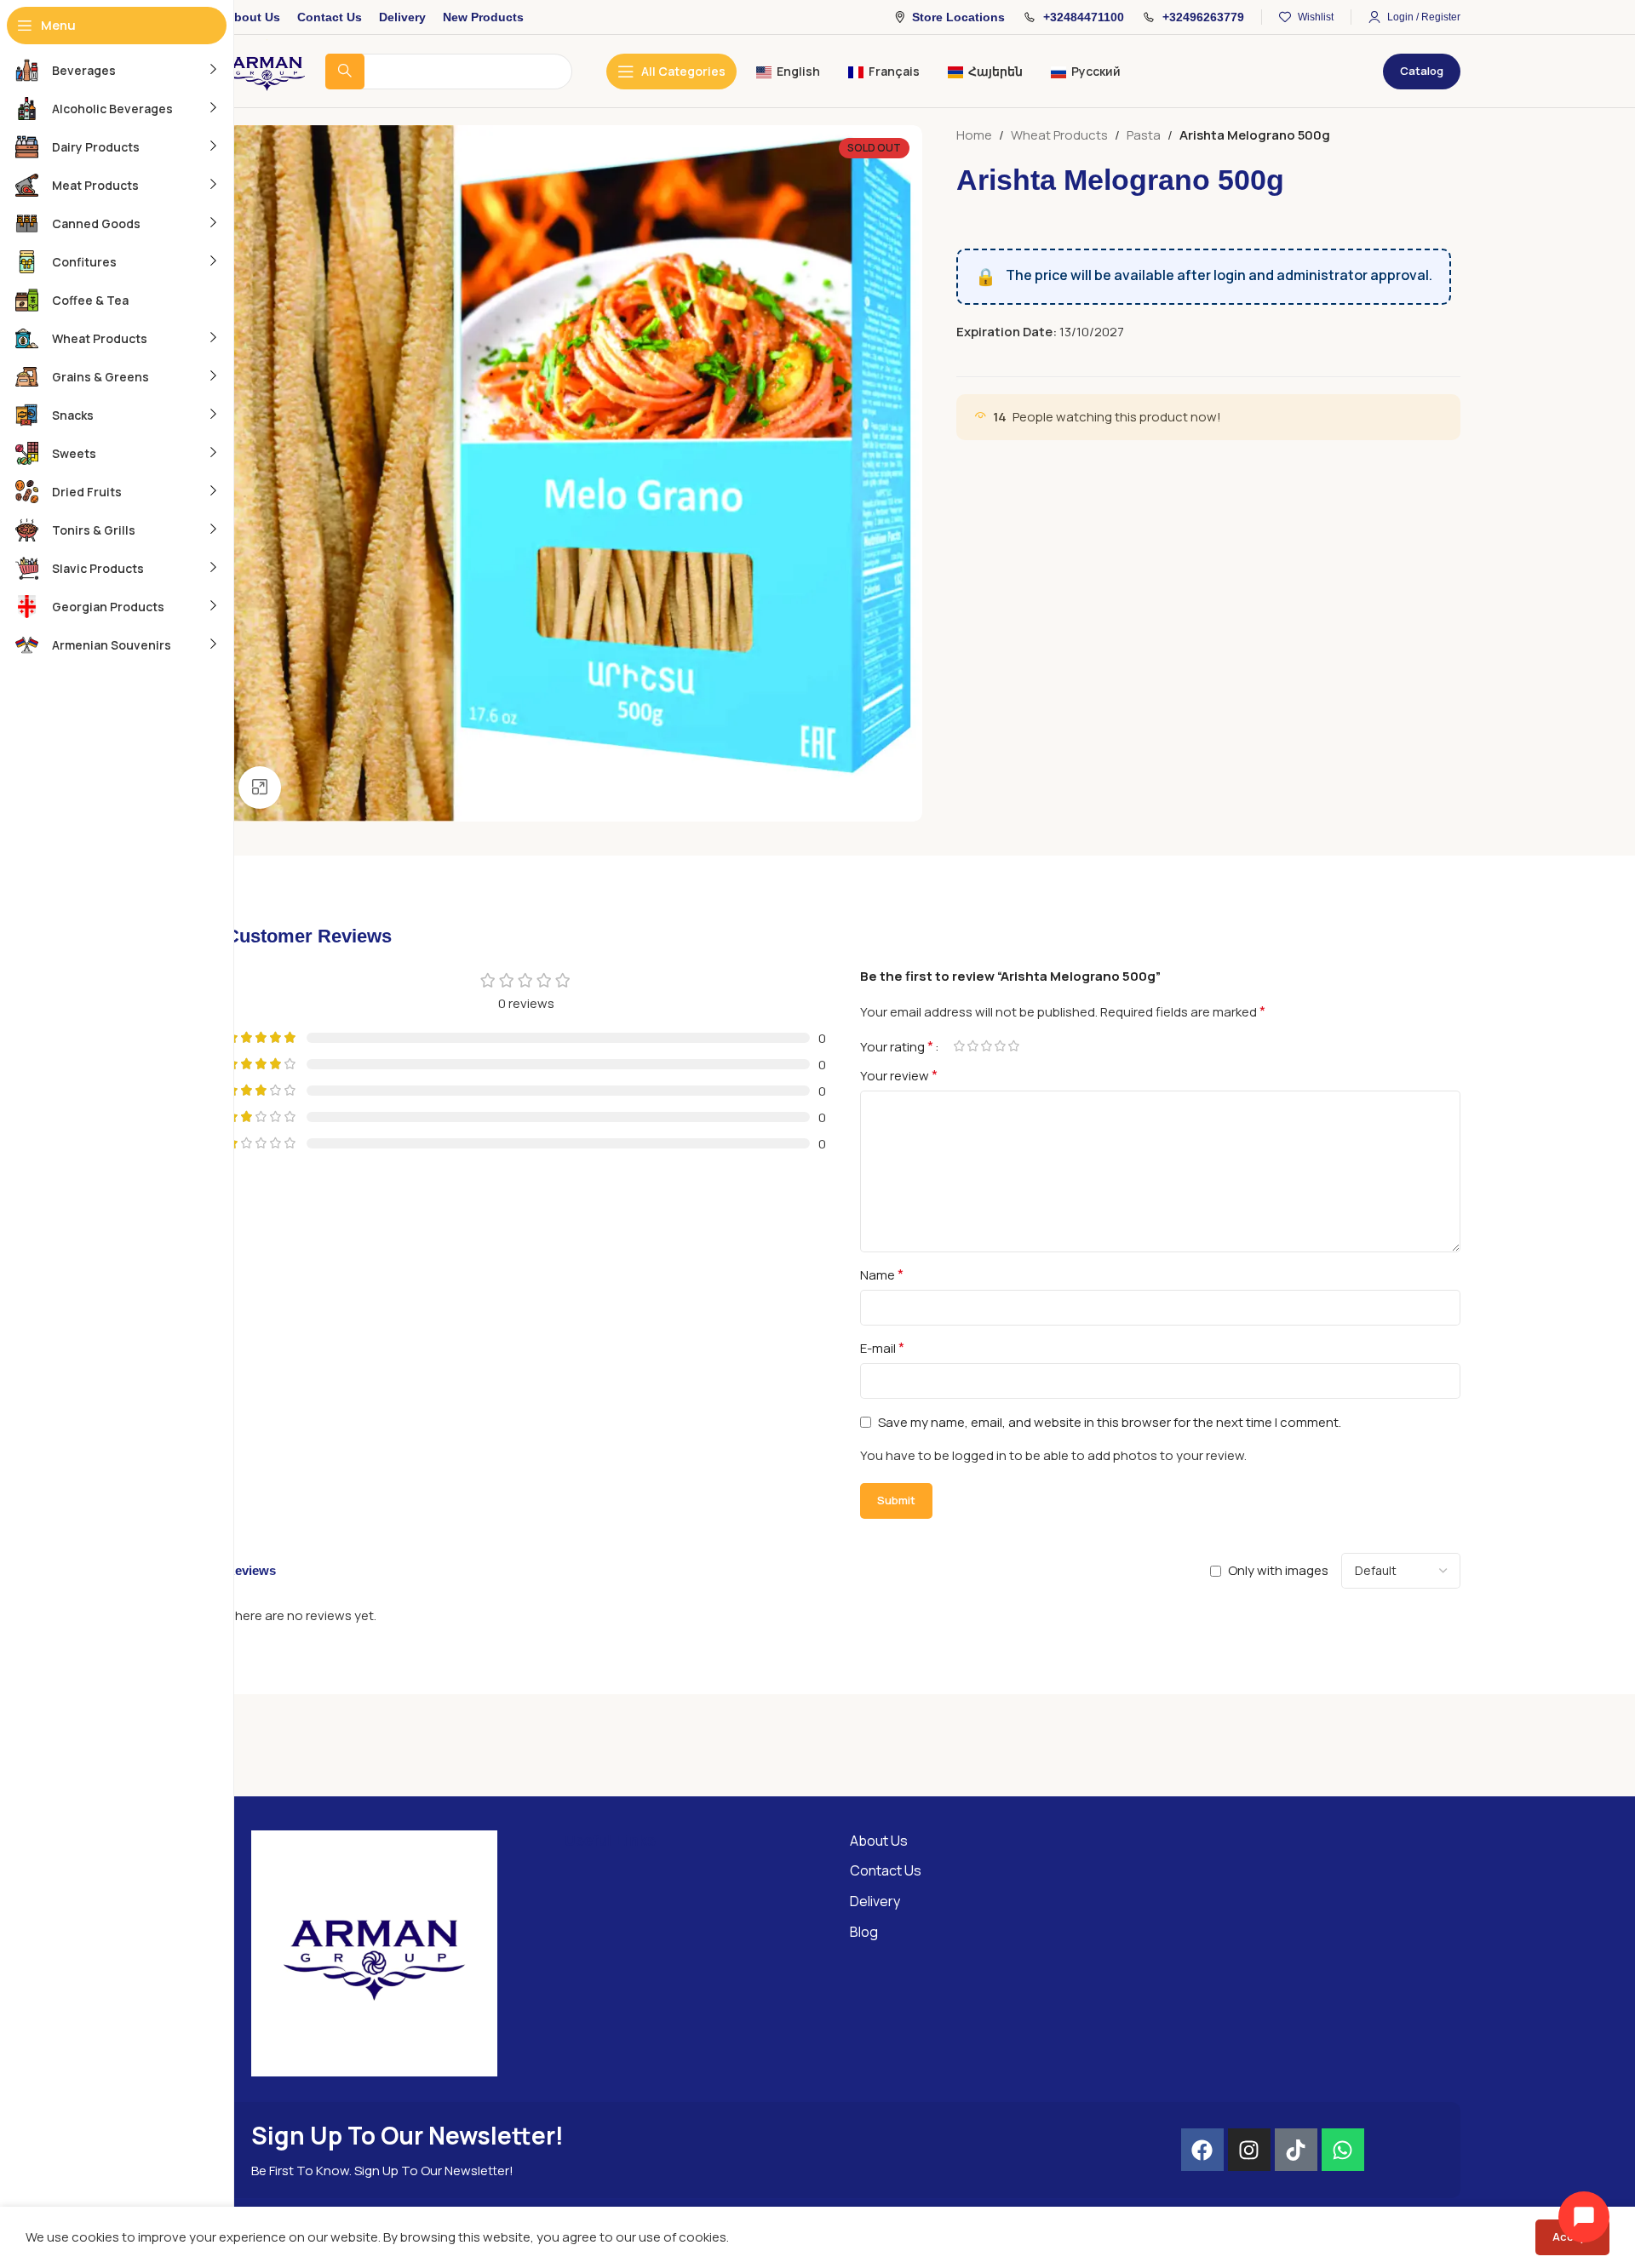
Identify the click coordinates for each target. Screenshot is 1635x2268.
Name (882, 1274)
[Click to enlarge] (260, 787)
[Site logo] (267, 70)
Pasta (1144, 135)
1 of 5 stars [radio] (959, 1046)
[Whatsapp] (1343, 2150)
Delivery (875, 1901)
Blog (864, 1932)
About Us (879, 1841)
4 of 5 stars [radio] (1000, 1046)
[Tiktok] (1296, 2150)
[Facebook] (1202, 2150)
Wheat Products (1059, 135)
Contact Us (886, 1870)
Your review (899, 1075)
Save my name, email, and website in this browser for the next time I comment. (1110, 1422)
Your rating (897, 1046)
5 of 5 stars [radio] (1013, 1046)
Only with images (1278, 1570)
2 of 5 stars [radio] (972, 1046)
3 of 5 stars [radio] (986, 1046)
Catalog (1422, 71)
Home (974, 135)
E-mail (882, 1348)
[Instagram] (1249, 2150)
